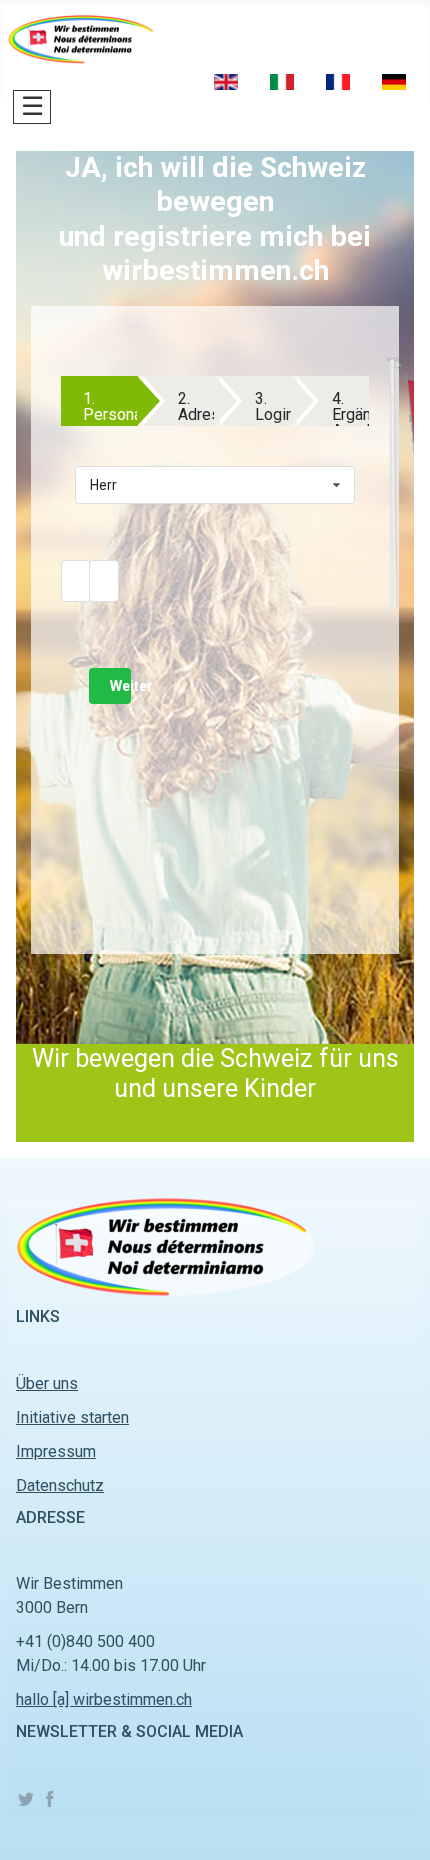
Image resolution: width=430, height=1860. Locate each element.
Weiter (120, 686)
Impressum (56, 1451)
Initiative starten (72, 1417)
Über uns (47, 1383)
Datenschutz (60, 1485)
